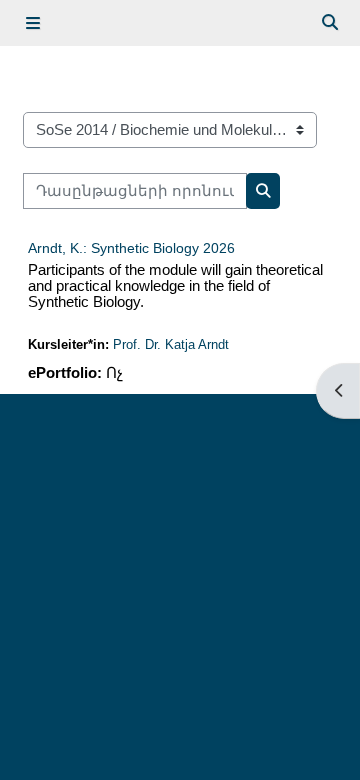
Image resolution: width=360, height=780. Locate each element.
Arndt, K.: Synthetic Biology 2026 (131, 248)
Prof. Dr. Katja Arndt (171, 344)
